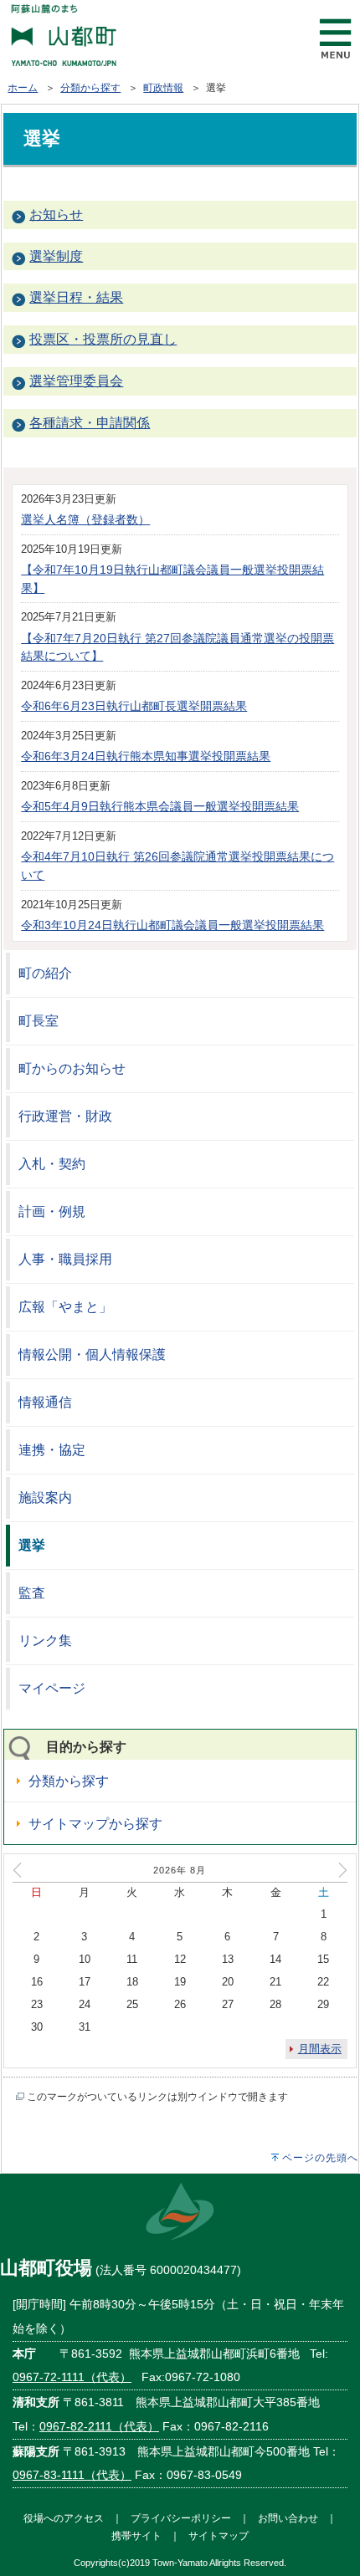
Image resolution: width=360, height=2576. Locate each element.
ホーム (23, 88)
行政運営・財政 (65, 1116)
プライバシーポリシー (181, 2518)
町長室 (39, 1021)
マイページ (52, 1688)
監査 (32, 1593)
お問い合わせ (288, 2518)
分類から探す (90, 88)
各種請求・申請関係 (90, 423)
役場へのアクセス (64, 2518)
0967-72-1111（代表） (72, 2377)
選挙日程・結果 (76, 297)
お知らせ (56, 215)
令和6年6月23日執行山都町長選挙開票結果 (134, 706)
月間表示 (320, 2049)
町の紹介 (45, 973)
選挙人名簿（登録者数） (85, 519)
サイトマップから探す (95, 1824)
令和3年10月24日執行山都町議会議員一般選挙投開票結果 (172, 925)
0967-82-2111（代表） (99, 2426)
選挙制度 (56, 256)
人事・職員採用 (65, 1259)
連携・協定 (52, 1450)
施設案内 (45, 1498)
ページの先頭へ (320, 2158)
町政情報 (163, 88)
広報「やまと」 (65, 1307)
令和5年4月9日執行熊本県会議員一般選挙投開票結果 (160, 806)
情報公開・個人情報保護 (92, 1354)
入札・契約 (52, 1164)
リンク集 (45, 1641)
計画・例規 (52, 1211)
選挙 (32, 1545)
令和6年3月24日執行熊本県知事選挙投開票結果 (146, 756)
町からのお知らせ (72, 1068)
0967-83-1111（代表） (72, 2475)
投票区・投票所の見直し (103, 339)
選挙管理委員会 (76, 381)
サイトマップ (219, 2535)
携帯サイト (136, 2535)
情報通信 (45, 1402)
